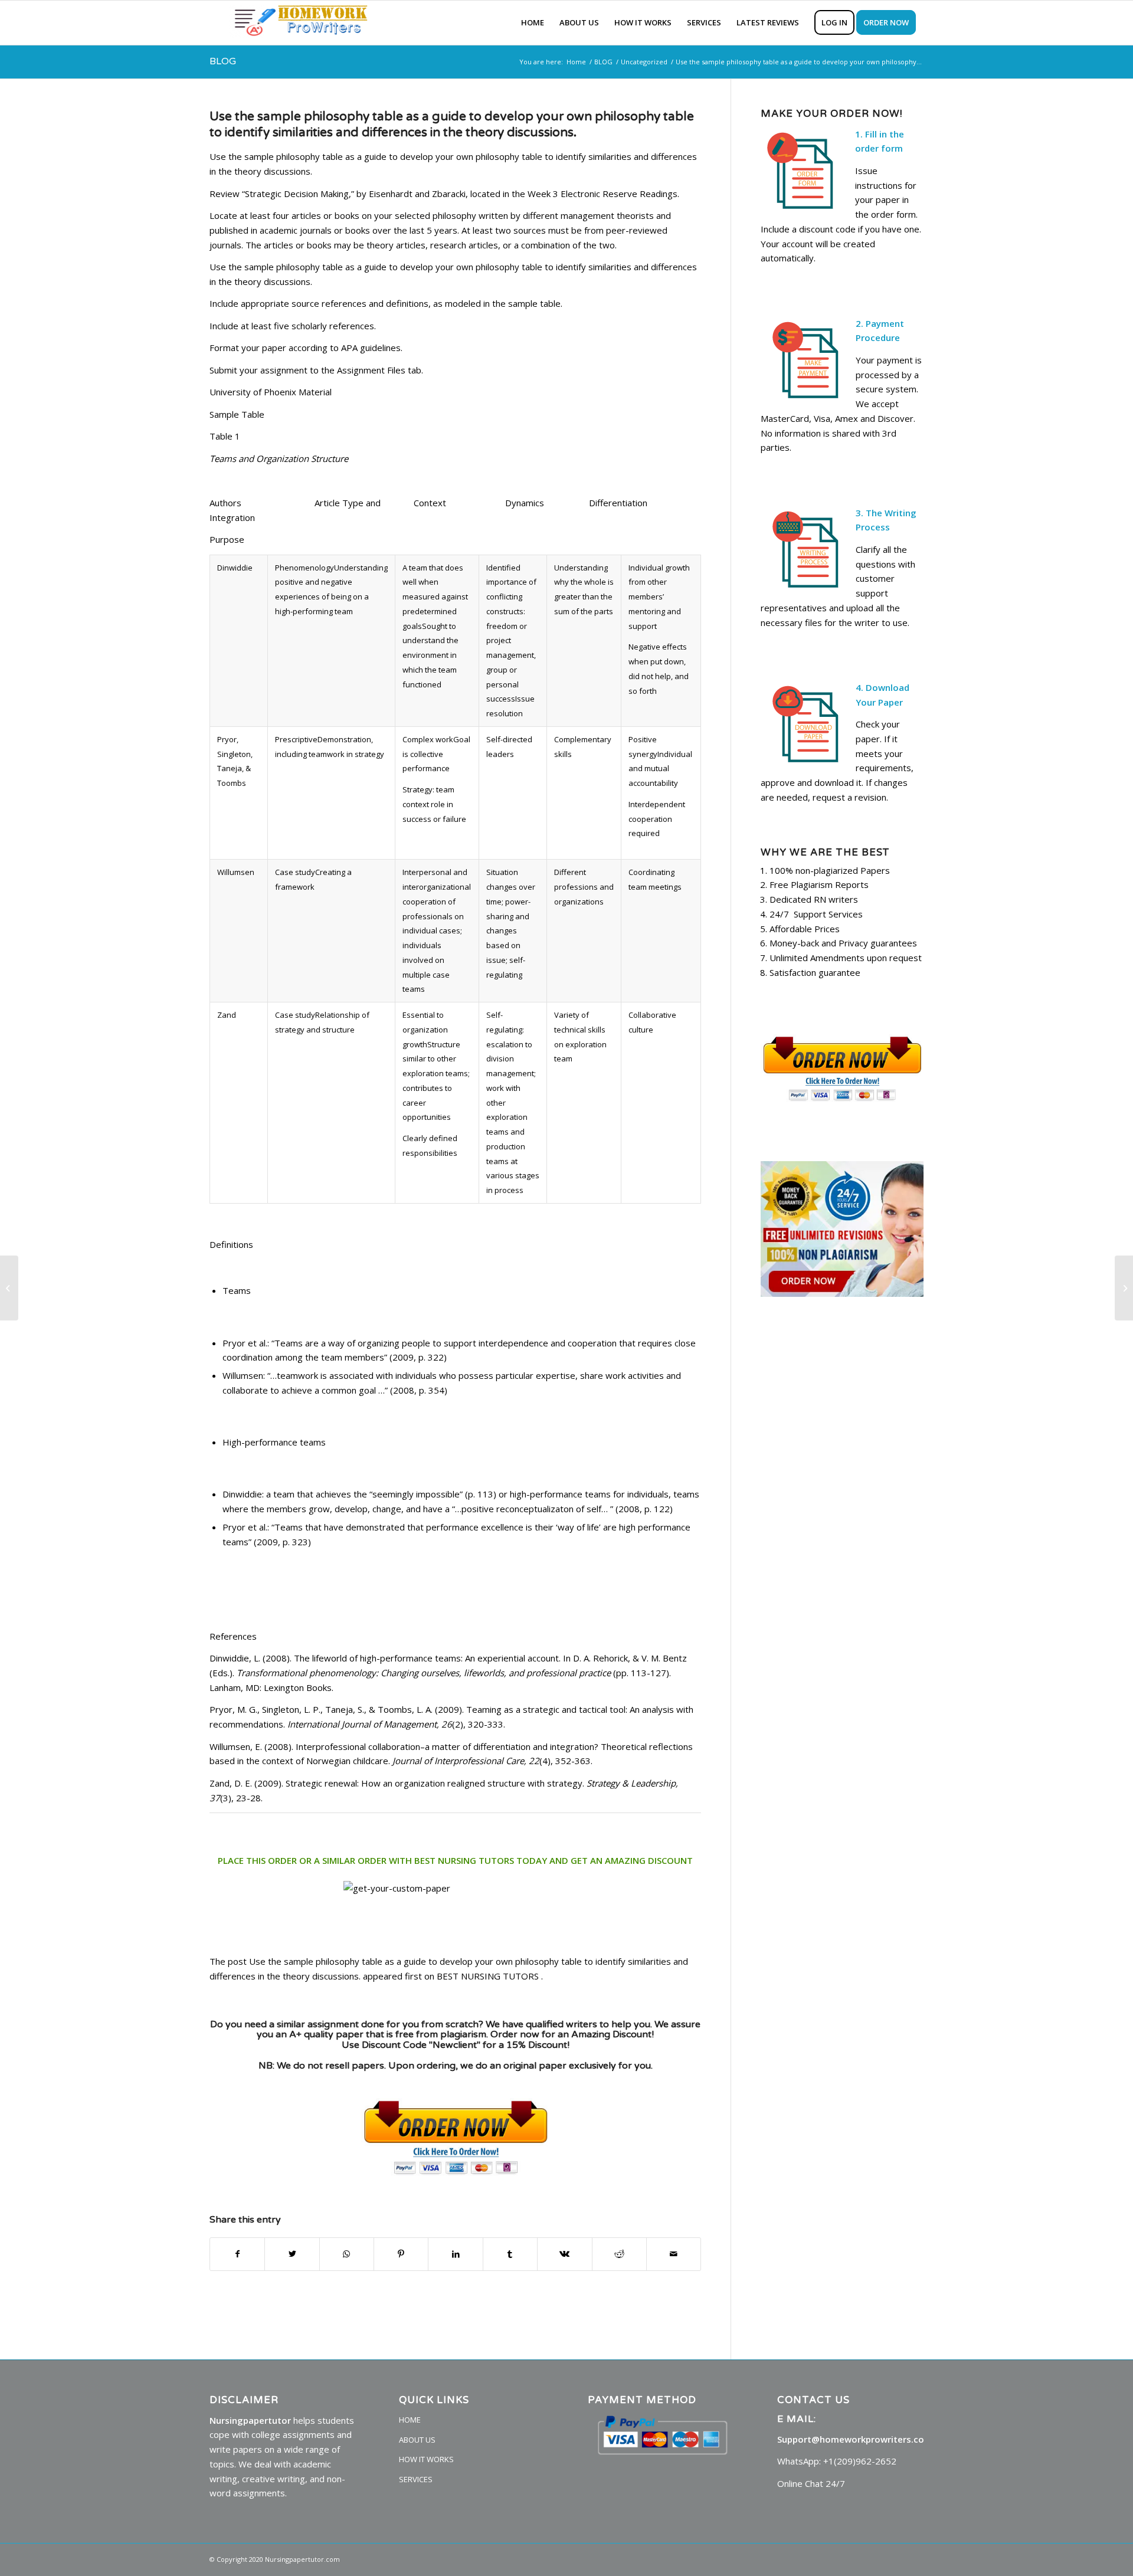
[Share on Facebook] (237, 2254)
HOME (410, 2420)
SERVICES (416, 2479)
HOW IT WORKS (426, 2459)
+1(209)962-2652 (860, 2461)
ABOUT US (417, 2440)
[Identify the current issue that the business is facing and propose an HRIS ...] (9, 1288)
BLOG (223, 61)
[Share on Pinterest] (401, 2254)
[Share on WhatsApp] (347, 2254)
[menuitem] (533, 23)
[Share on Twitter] (292, 2254)
